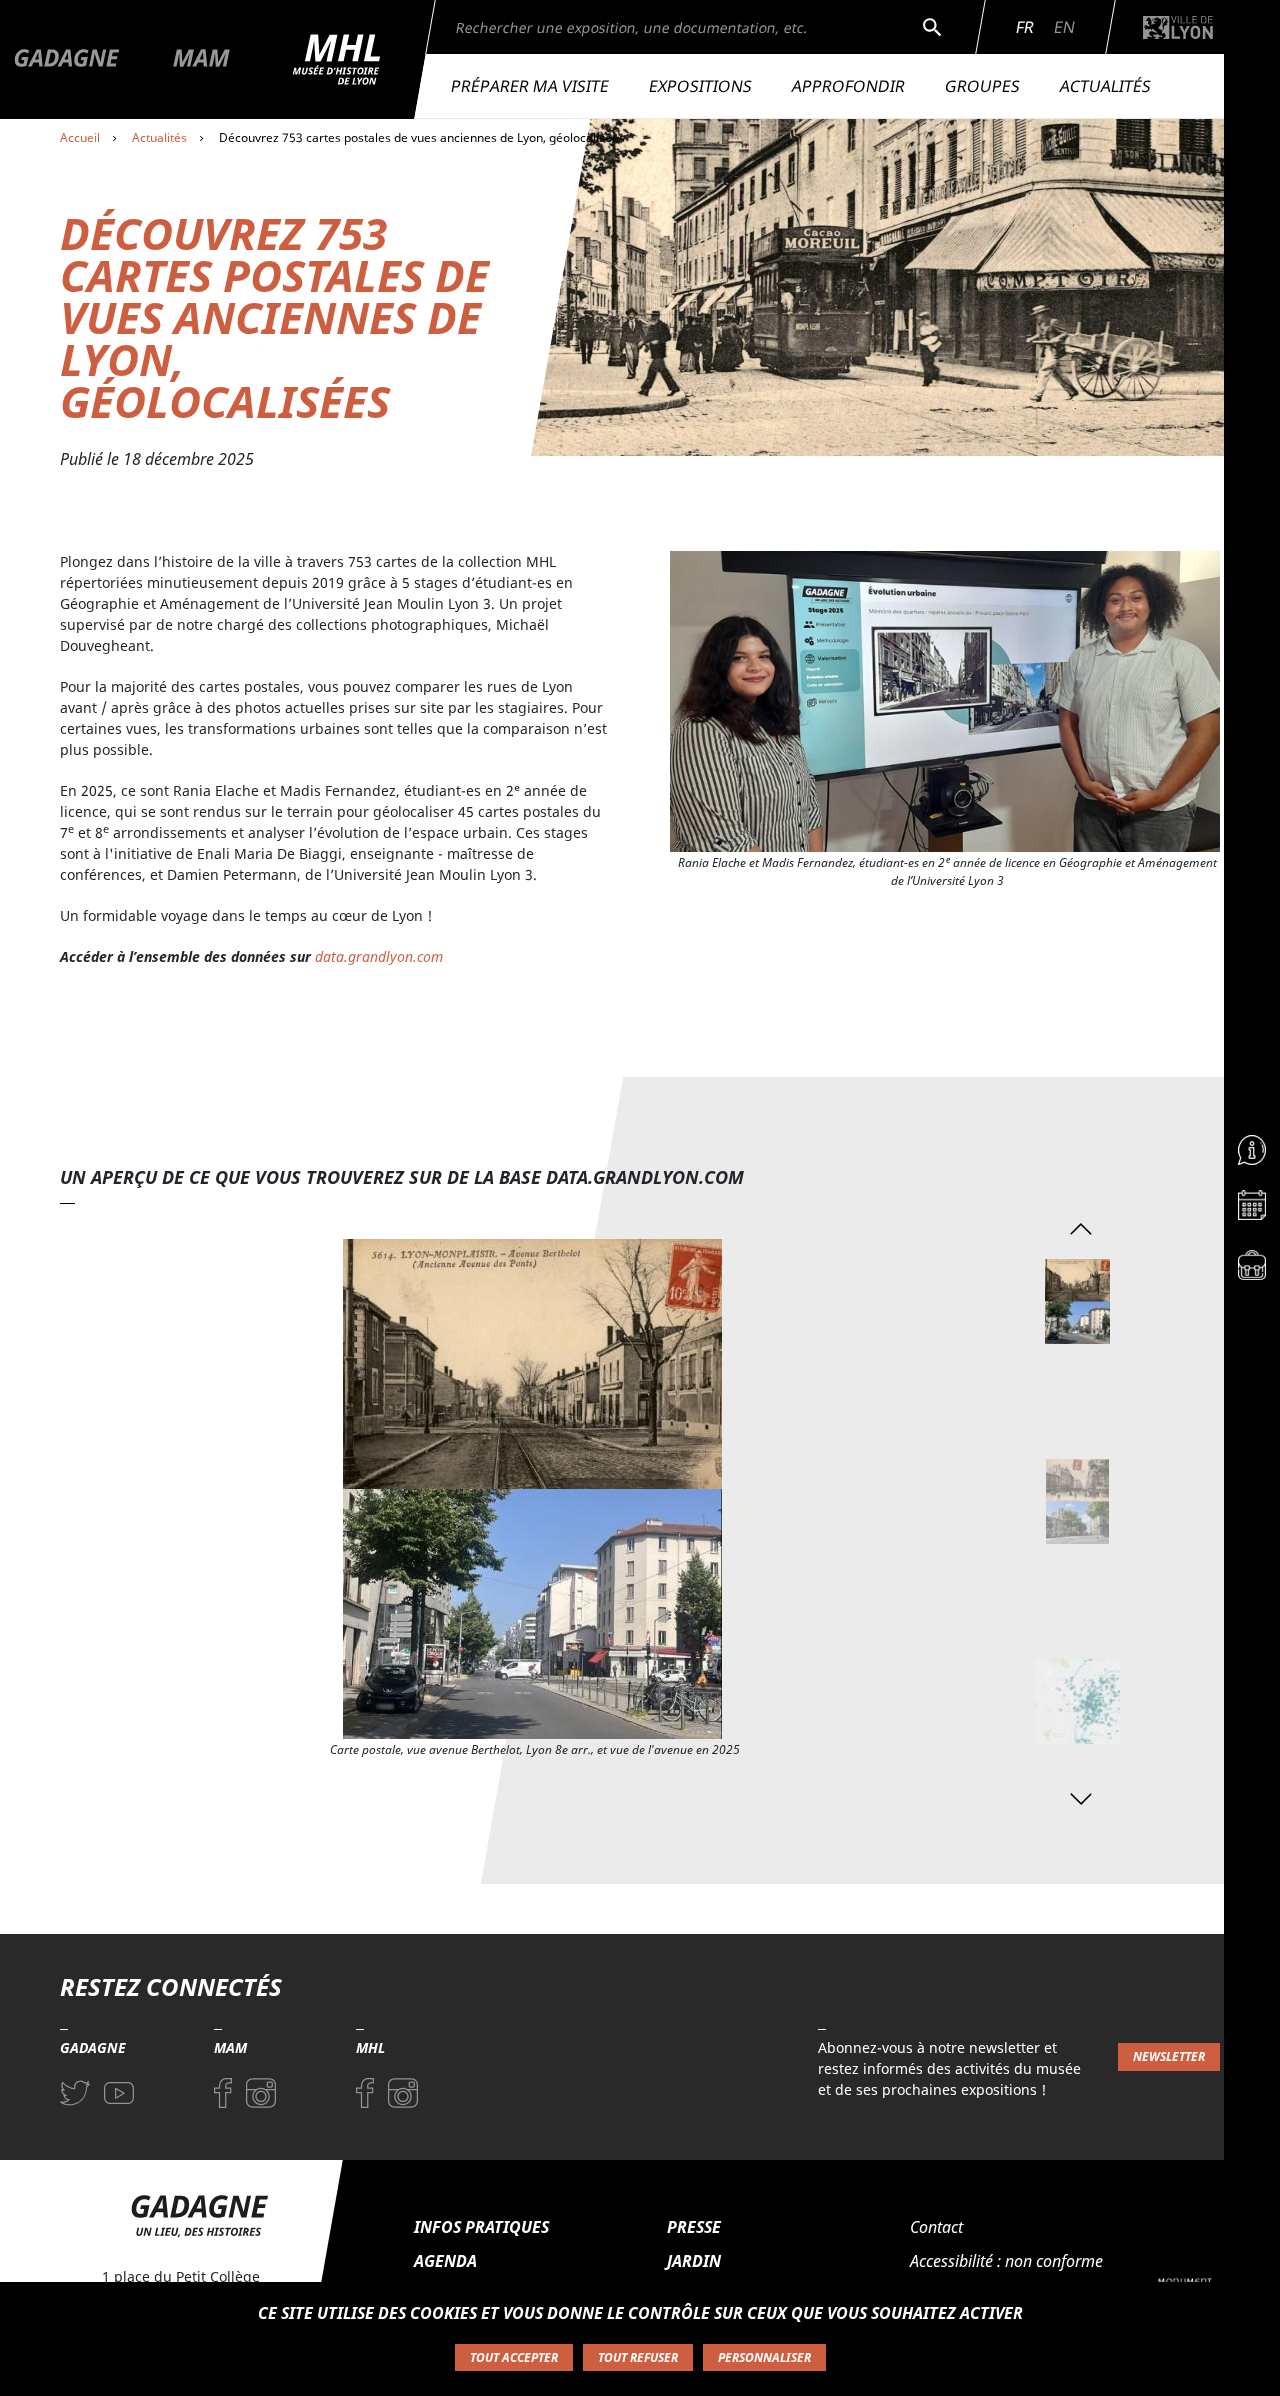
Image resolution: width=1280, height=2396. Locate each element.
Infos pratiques (481, 2227)
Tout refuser (638, 2357)
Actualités (1105, 86)
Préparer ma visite (530, 86)
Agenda (445, 2261)
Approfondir (848, 86)
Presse (694, 2227)
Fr (1025, 27)
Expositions (700, 86)
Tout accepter (514, 2357)
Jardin (694, 2261)
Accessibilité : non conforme (1006, 2261)
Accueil (80, 137)
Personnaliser (764, 2357)
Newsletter (1169, 2056)
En (1064, 27)
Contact (936, 2227)
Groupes (982, 86)
